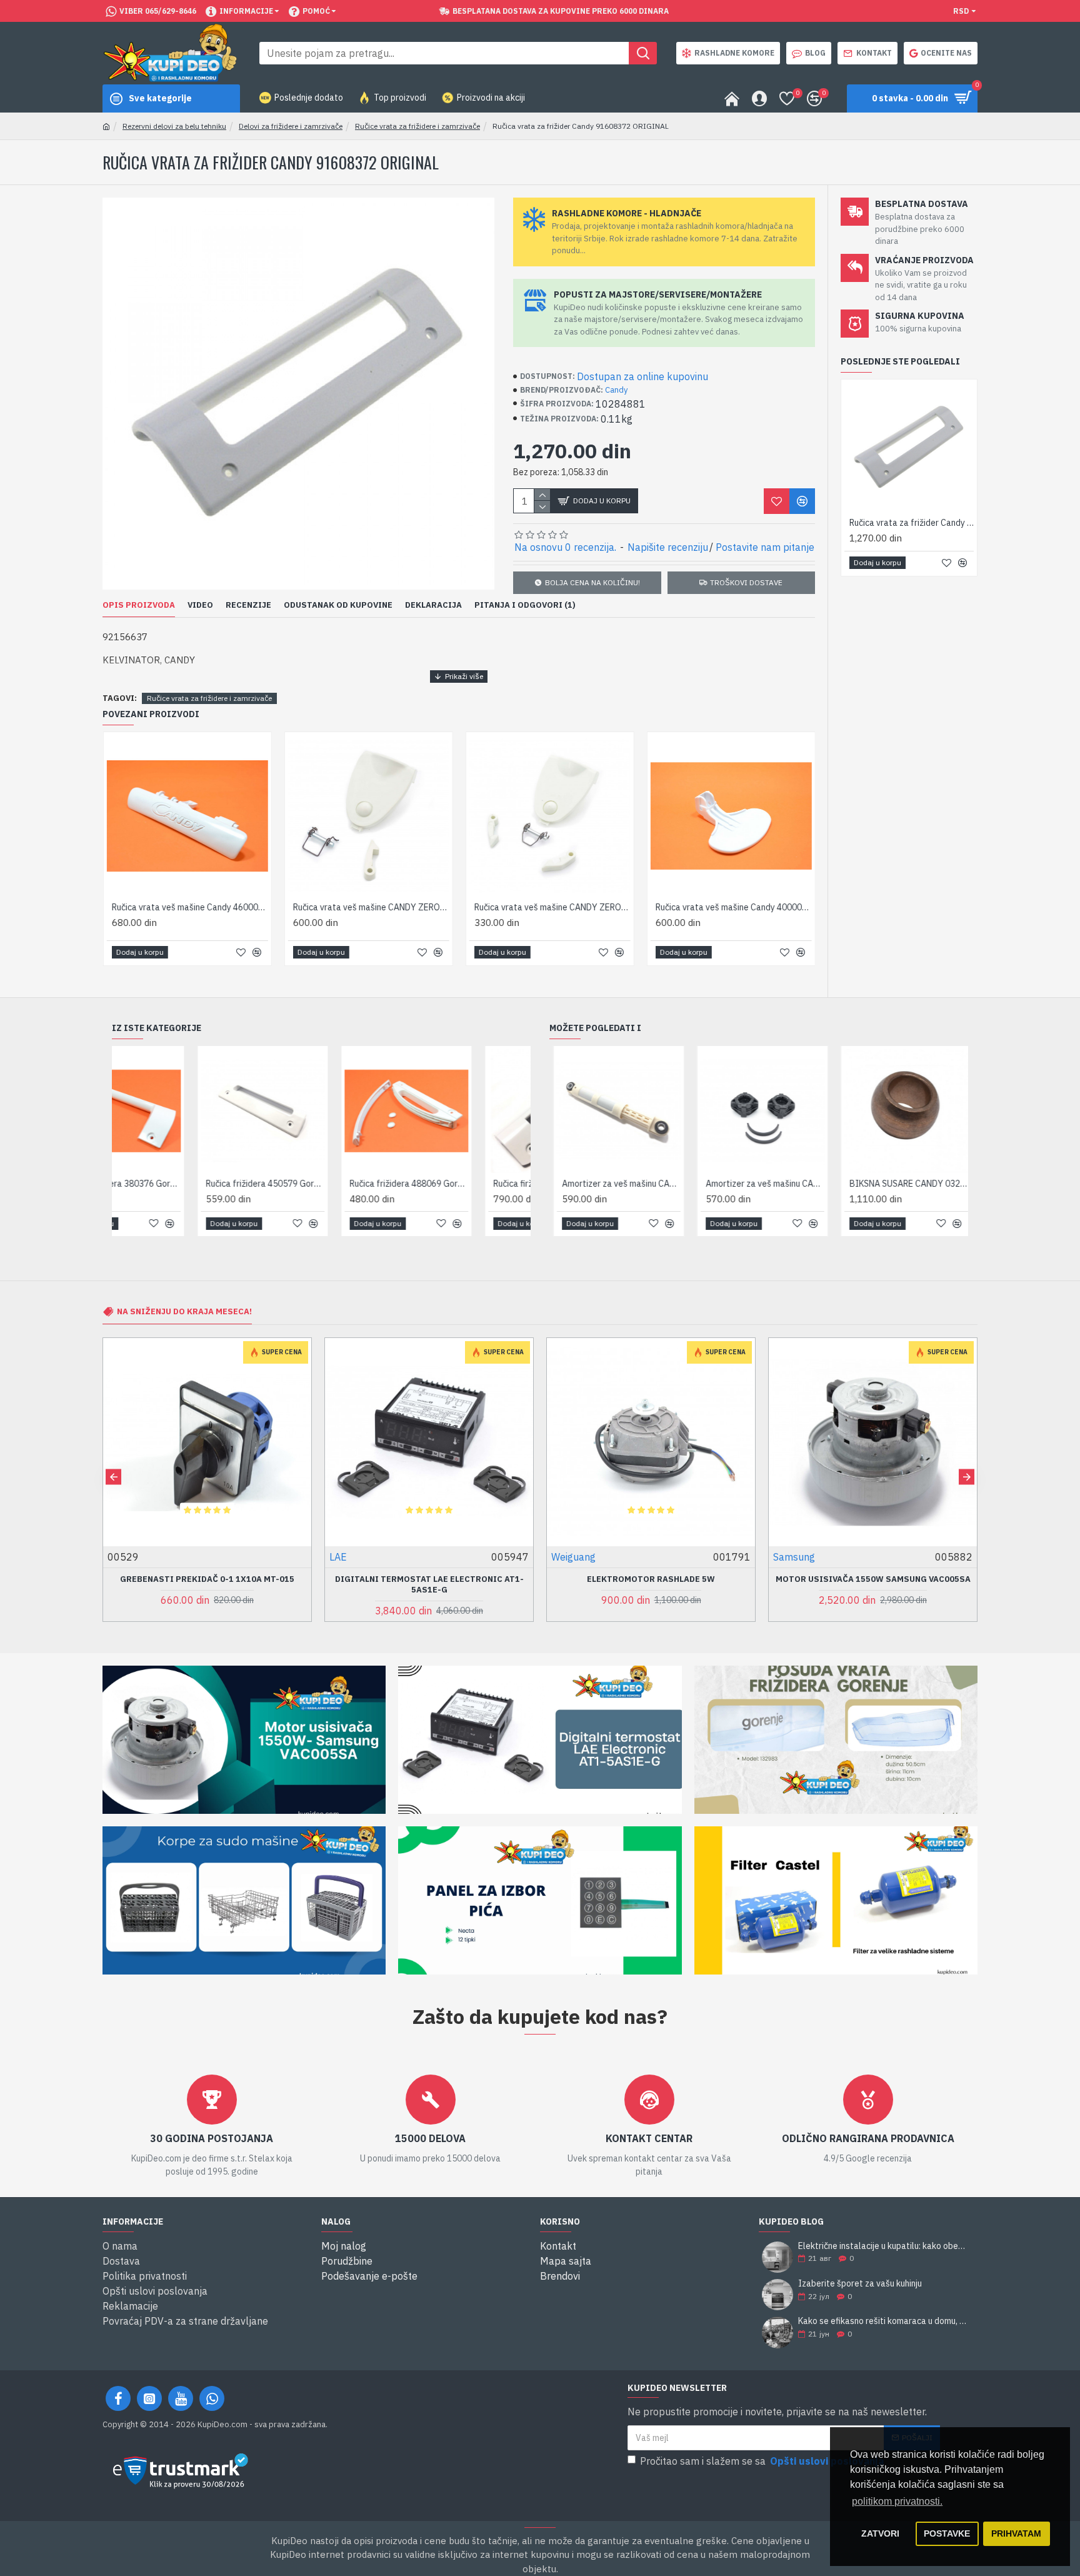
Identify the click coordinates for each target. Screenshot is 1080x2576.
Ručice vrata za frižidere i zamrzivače (417, 126)
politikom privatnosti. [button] (897, 2501)
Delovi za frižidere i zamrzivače (291, 126)
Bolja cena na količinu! (592, 582)
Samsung (572, 1557)
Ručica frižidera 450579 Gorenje (180, 1184)
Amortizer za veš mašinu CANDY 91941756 (617, 1184)
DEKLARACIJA (433, 605)
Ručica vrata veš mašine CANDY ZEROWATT (552, 907)
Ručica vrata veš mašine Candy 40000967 (733, 907)
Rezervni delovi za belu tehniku (174, 126)
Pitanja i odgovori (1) (525, 605)
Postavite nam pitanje (765, 547)
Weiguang (352, 1557)
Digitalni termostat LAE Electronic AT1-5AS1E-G (207, 1585)
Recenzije (248, 605)
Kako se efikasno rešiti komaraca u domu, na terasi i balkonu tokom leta (884, 2321)
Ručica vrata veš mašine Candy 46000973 (189, 907)
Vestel (788, 1557)
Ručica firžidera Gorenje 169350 (467, 1184)
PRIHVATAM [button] (1016, 2533)
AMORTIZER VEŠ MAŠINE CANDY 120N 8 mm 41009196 (905, 1184)
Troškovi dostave (746, 582)
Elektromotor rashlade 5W (429, 1579)
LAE (116, 1557)
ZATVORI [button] (880, 2533)
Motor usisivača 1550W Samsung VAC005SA (651, 1579)
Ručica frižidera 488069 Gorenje (324, 1184)
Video (200, 605)
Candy (616, 390)
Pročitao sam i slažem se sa (762, 2461)
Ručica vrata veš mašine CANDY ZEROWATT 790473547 (371, 907)
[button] (113, 1477)
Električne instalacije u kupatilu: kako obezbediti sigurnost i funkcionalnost (884, 2246)
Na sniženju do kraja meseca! (184, 1311)
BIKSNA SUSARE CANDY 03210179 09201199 (761, 1184)
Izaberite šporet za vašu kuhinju (860, 2284)
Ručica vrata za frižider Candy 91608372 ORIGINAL (912, 523)
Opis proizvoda (139, 605)
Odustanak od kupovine (338, 605)
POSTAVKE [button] (947, 2533)
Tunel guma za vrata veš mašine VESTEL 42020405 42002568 (873, 1585)
